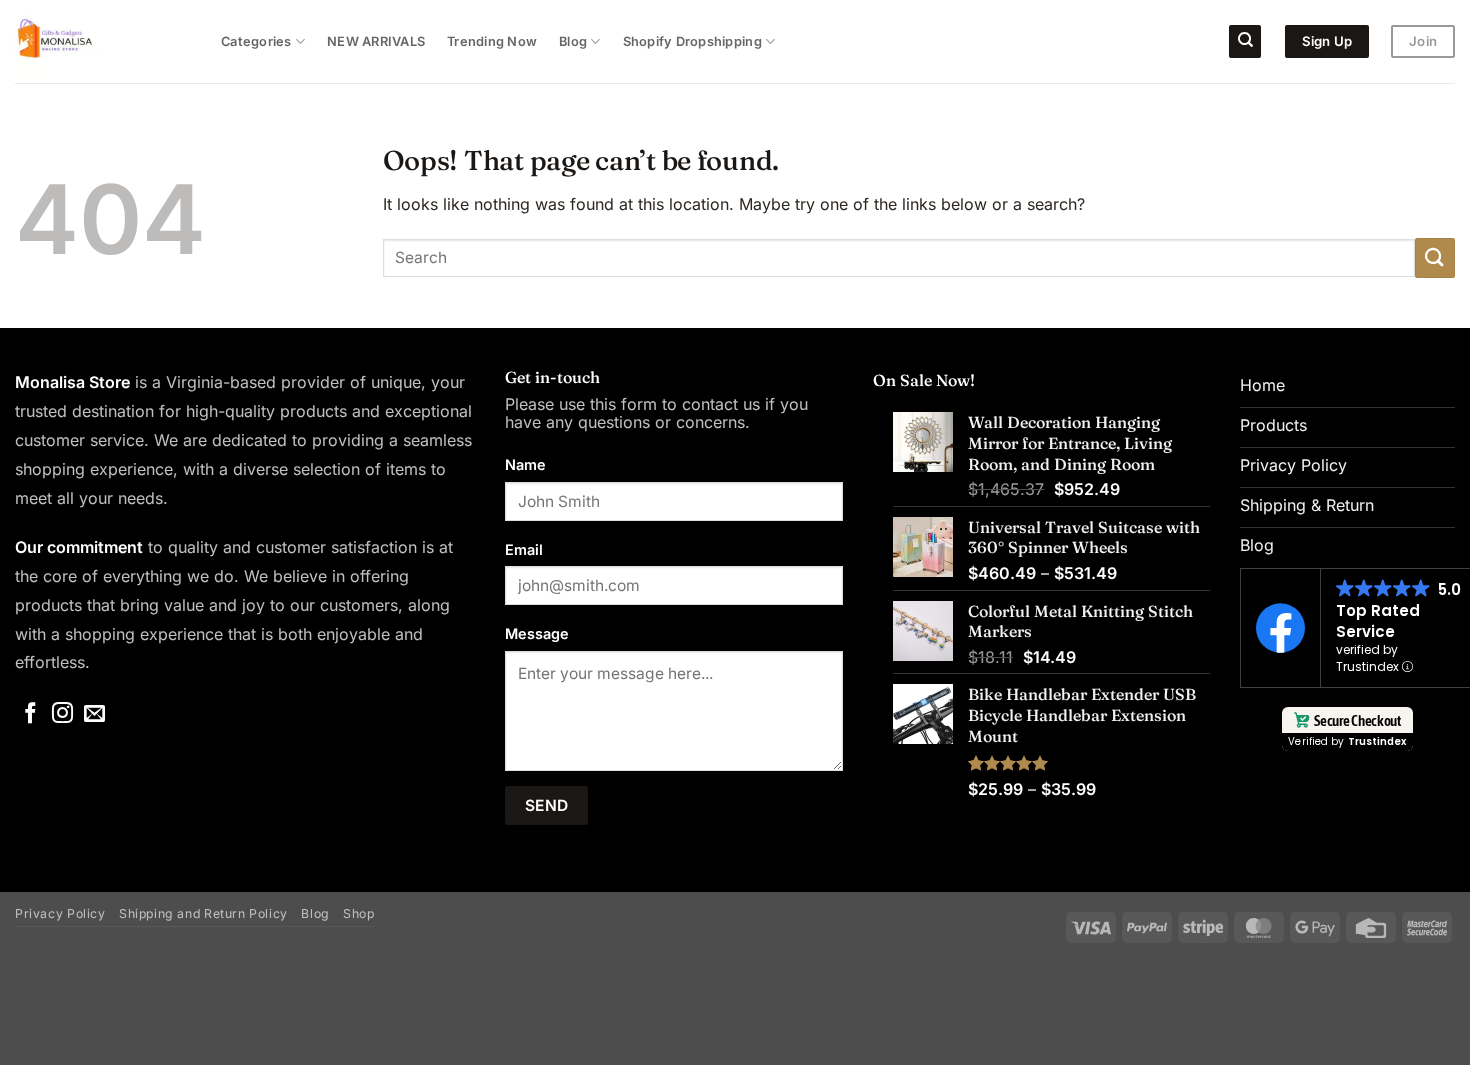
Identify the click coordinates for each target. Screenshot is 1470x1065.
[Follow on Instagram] (62, 714)
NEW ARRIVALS (376, 41)
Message (537, 633)
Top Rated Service (1378, 621)
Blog (573, 41)
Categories (256, 41)
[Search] (1245, 41)
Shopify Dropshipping (692, 41)
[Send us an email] (94, 714)
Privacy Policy (60, 913)
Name (525, 464)
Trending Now (492, 41)
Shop (358, 913)
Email (524, 549)
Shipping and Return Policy (203, 913)
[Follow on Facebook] (30, 714)
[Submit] (1435, 257)
